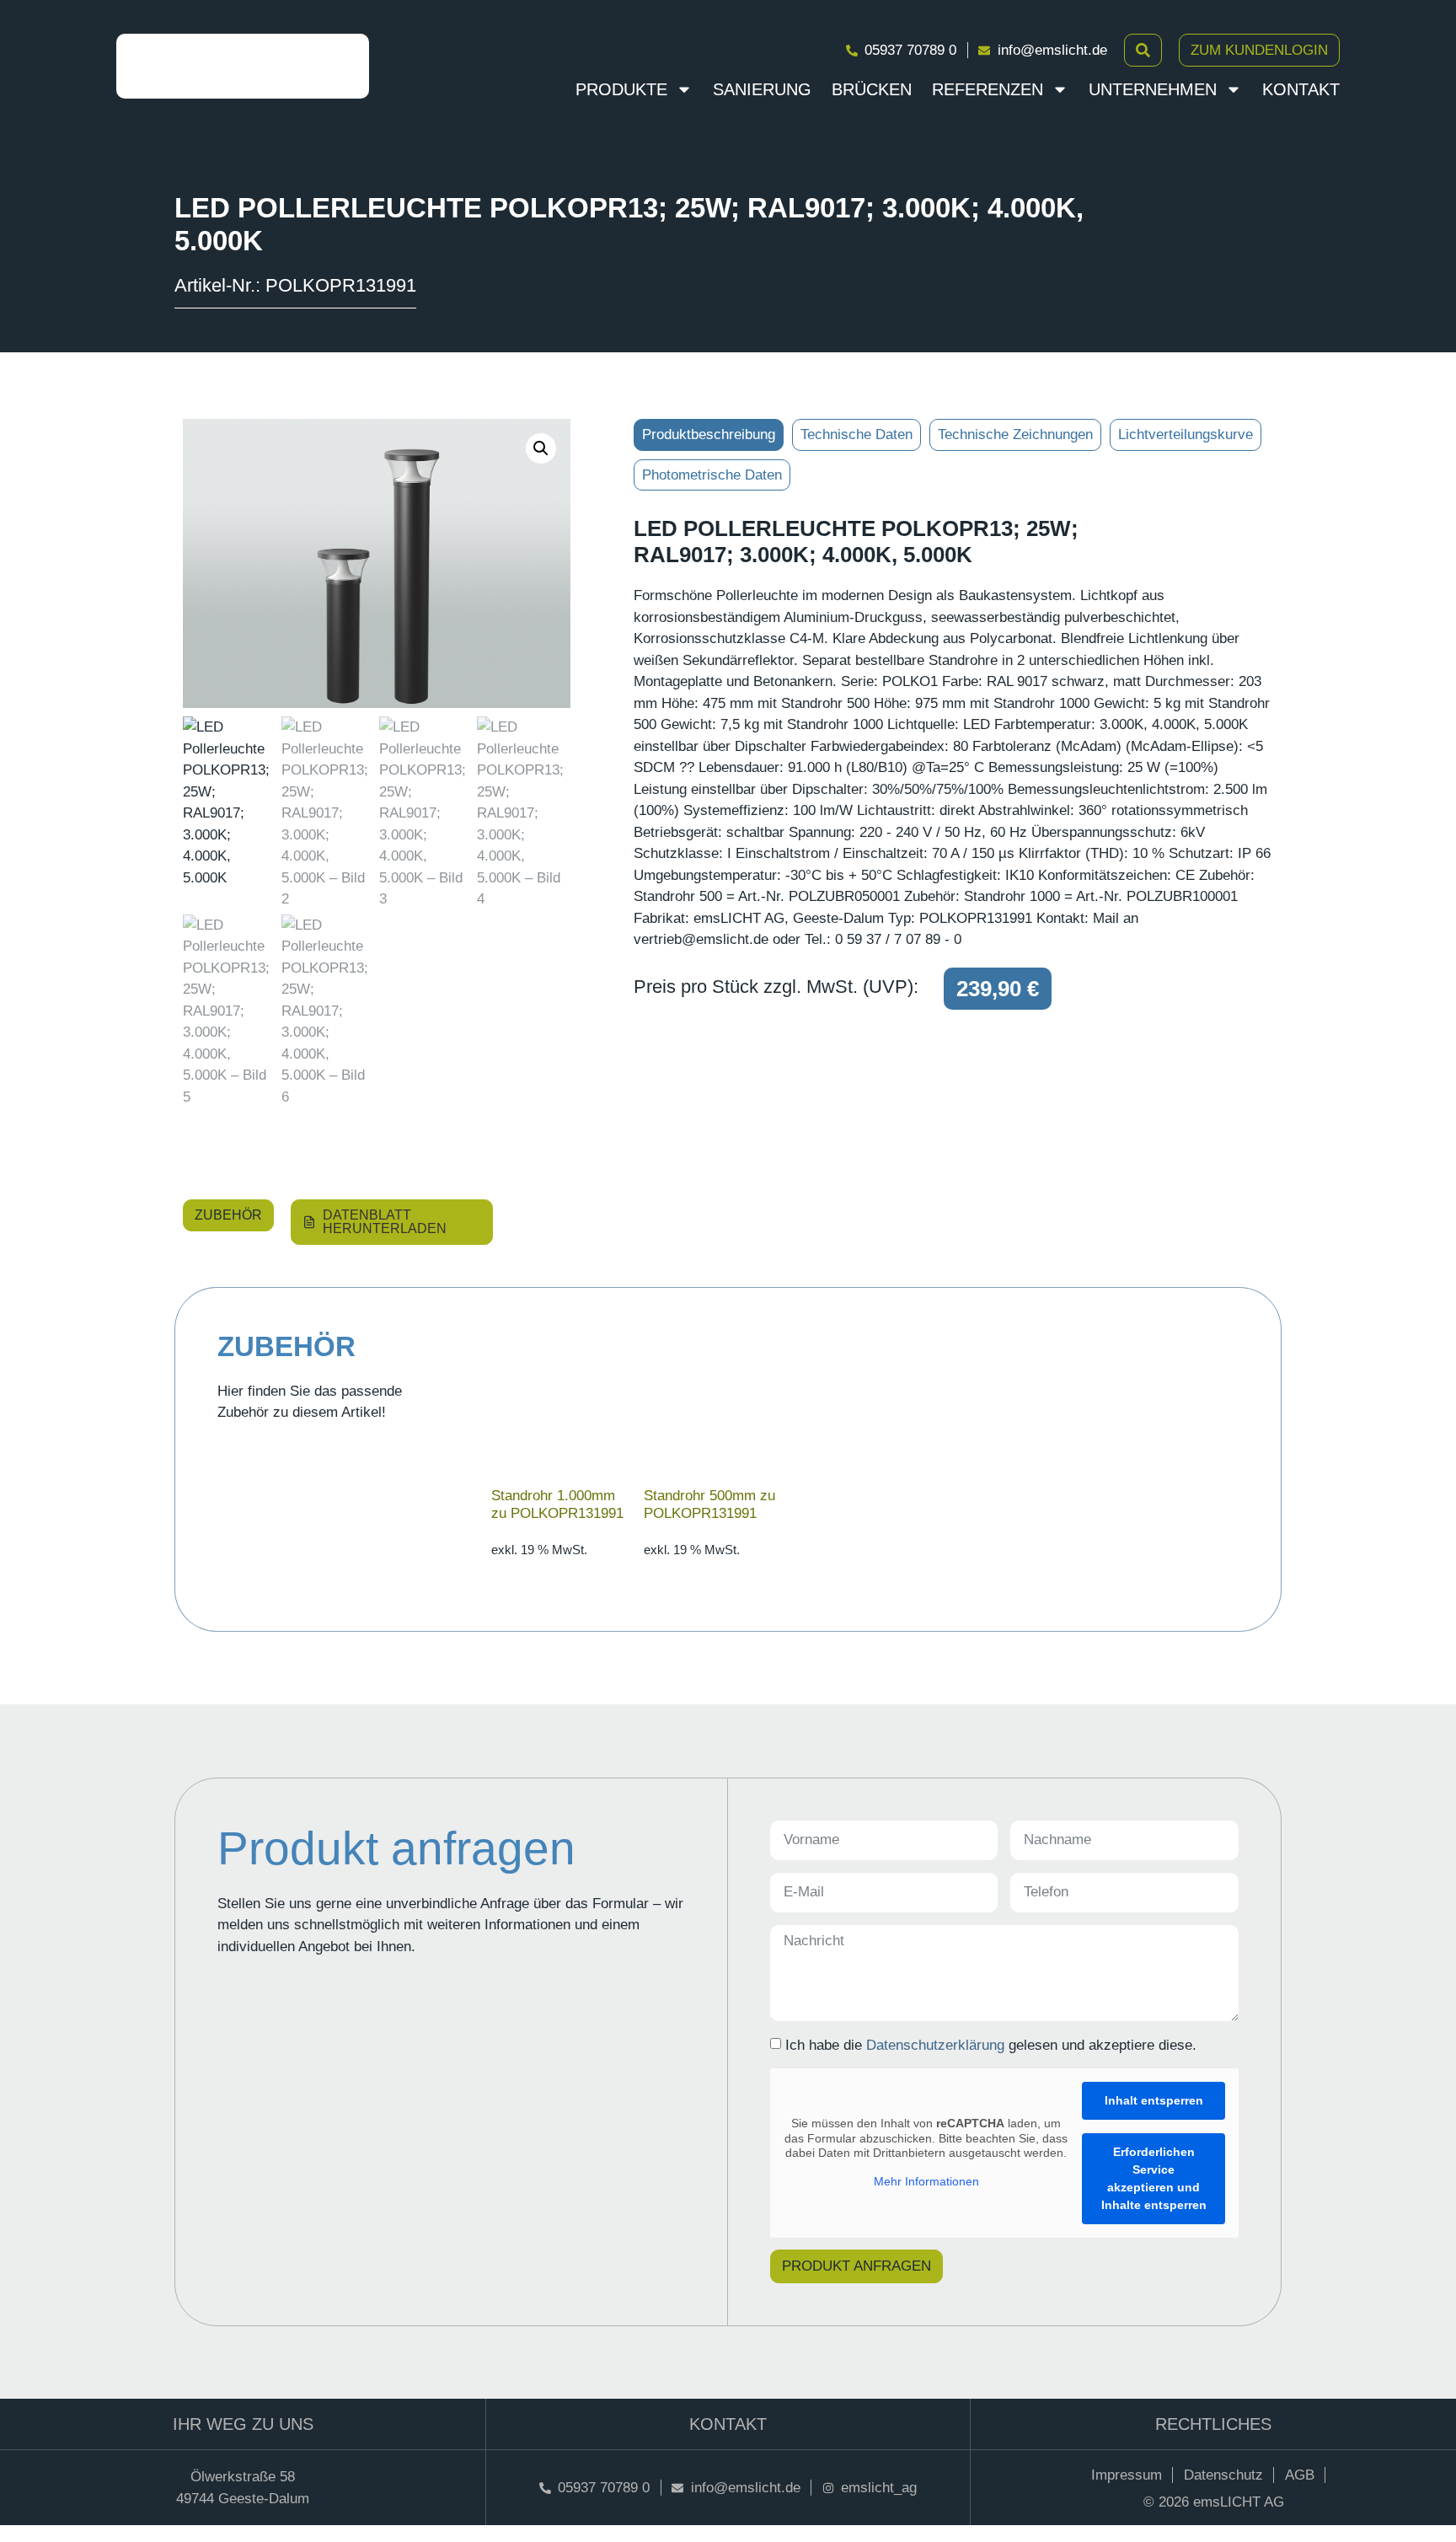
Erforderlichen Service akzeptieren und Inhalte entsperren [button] (1154, 2178)
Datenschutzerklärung (935, 2044)
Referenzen (988, 89)
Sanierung (762, 89)
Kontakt (1301, 89)
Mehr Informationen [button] (926, 2181)
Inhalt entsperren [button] (1154, 2100)
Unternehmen (1153, 89)
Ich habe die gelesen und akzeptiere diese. (991, 2044)
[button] (541, 448)
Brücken (872, 89)
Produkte (621, 89)
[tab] (709, 435)
